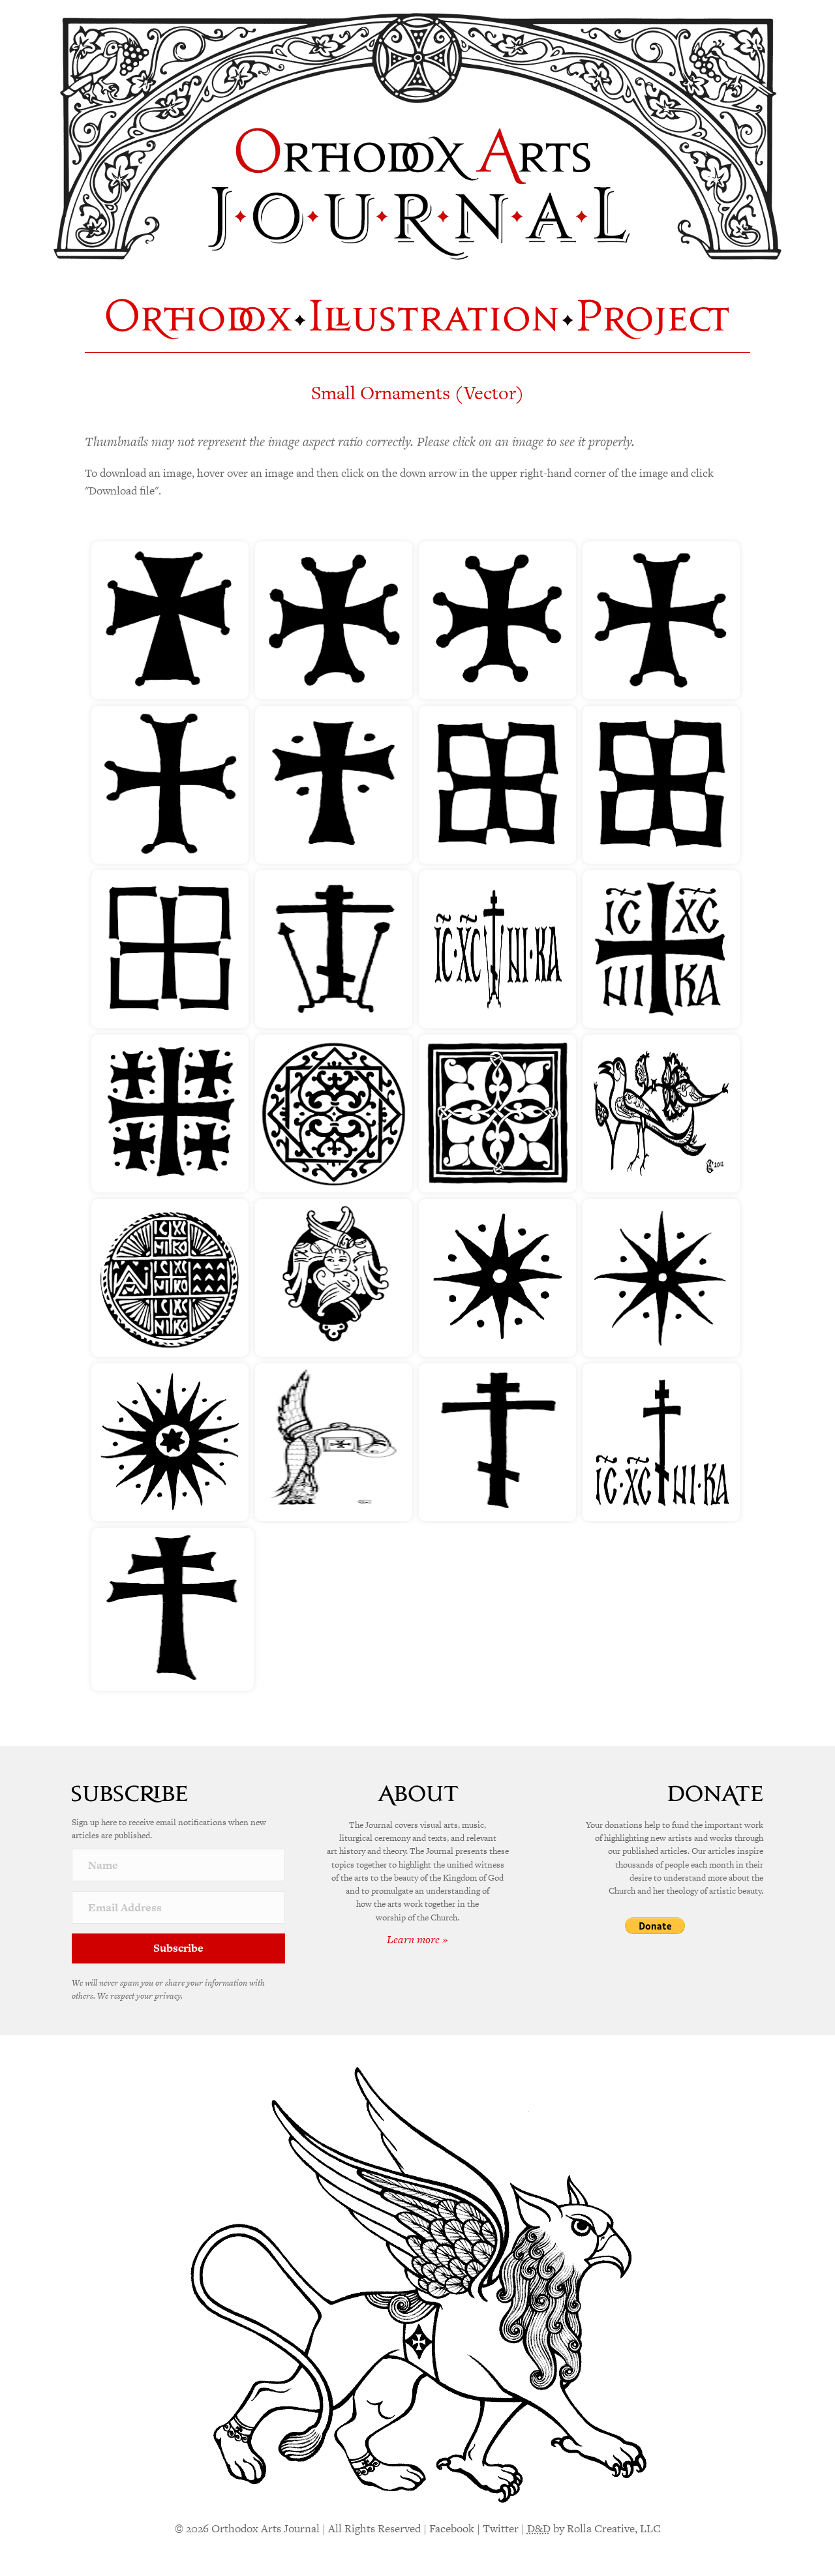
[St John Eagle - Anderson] (334, 1442)
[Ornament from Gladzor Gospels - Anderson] (661, 1114)
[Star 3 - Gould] (170, 1442)
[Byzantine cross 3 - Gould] (497, 620)
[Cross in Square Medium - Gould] (497, 785)
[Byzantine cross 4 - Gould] (661, 620)
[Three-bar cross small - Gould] (497, 1442)
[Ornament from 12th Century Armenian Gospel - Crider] (497, 1114)
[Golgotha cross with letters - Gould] (497, 949)
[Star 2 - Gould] (661, 1278)
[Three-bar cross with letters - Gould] (661, 1442)
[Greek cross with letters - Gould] (661, 949)
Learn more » (417, 1939)
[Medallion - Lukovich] (334, 1114)
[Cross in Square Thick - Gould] (661, 785)
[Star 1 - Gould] (497, 1278)
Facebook (452, 2528)
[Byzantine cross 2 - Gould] (334, 620)
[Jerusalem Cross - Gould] (170, 1114)
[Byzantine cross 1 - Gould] (170, 620)
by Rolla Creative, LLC (594, 2528)
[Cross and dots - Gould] (334, 785)
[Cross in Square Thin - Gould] (170, 949)
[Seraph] (334, 1278)
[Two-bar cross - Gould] (173, 1609)
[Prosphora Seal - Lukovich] (170, 1278)
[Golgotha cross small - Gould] (334, 949)
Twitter (501, 2528)
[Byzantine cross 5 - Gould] (170, 785)
